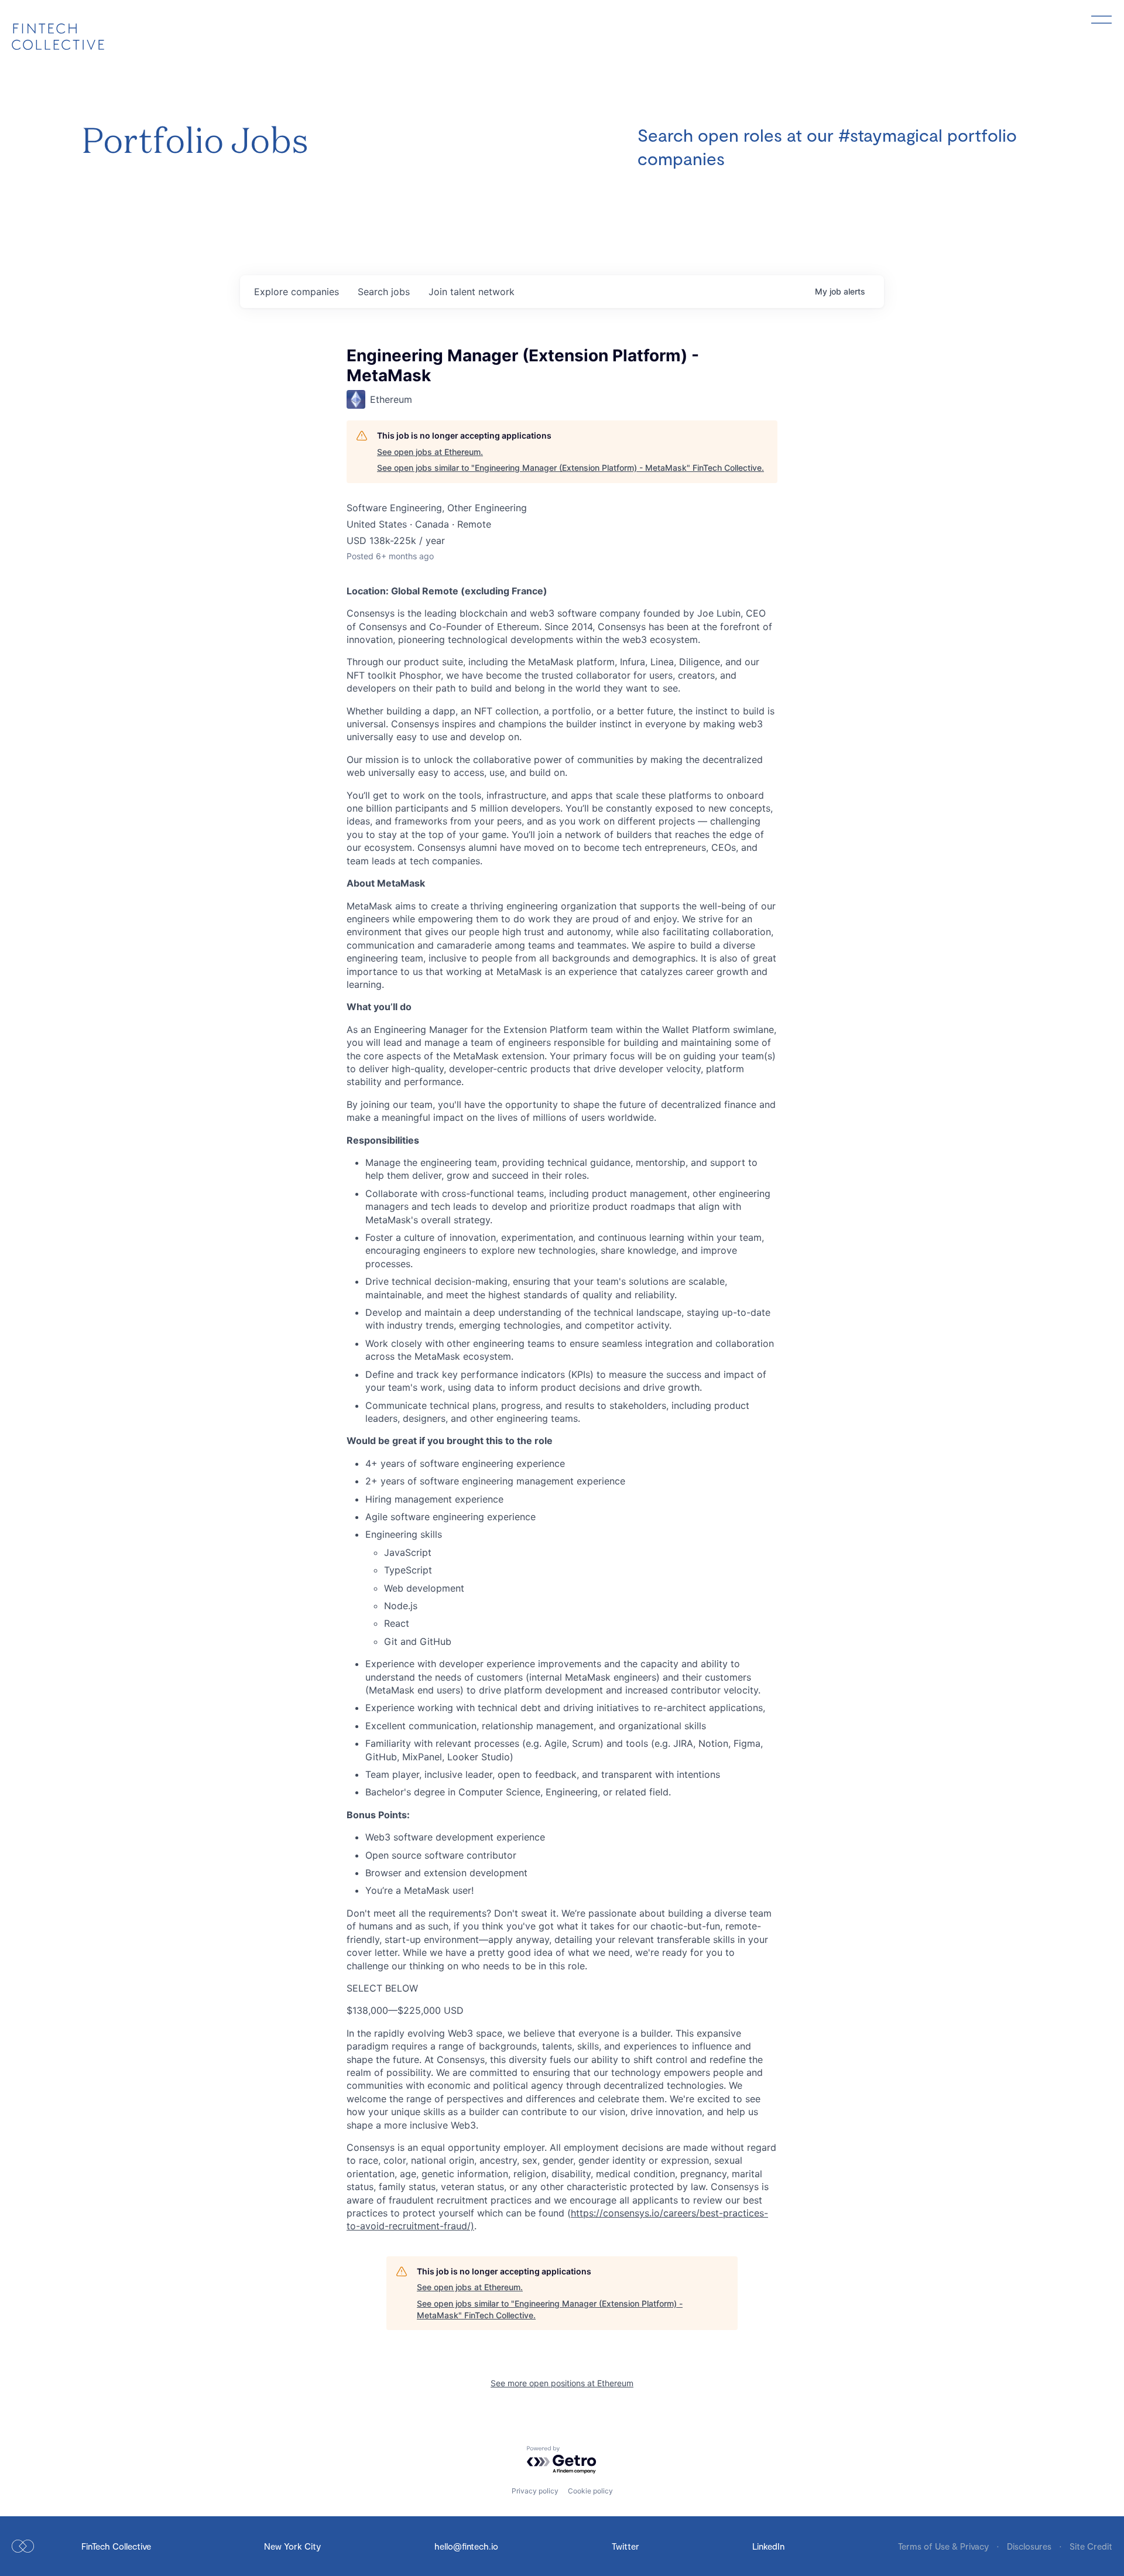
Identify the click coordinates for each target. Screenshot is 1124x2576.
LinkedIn (768, 2546)
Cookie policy (590, 2491)
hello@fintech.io (466, 2546)
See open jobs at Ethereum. (430, 452)
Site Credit (1091, 2546)
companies (297, 292)
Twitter (626, 2546)
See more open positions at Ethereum (562, 2383)
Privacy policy (535, 2491)
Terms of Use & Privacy (945, 2546)
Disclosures (1030, 2546)
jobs (384, 292)
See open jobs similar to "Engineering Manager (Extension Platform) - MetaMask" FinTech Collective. (570, 468)
